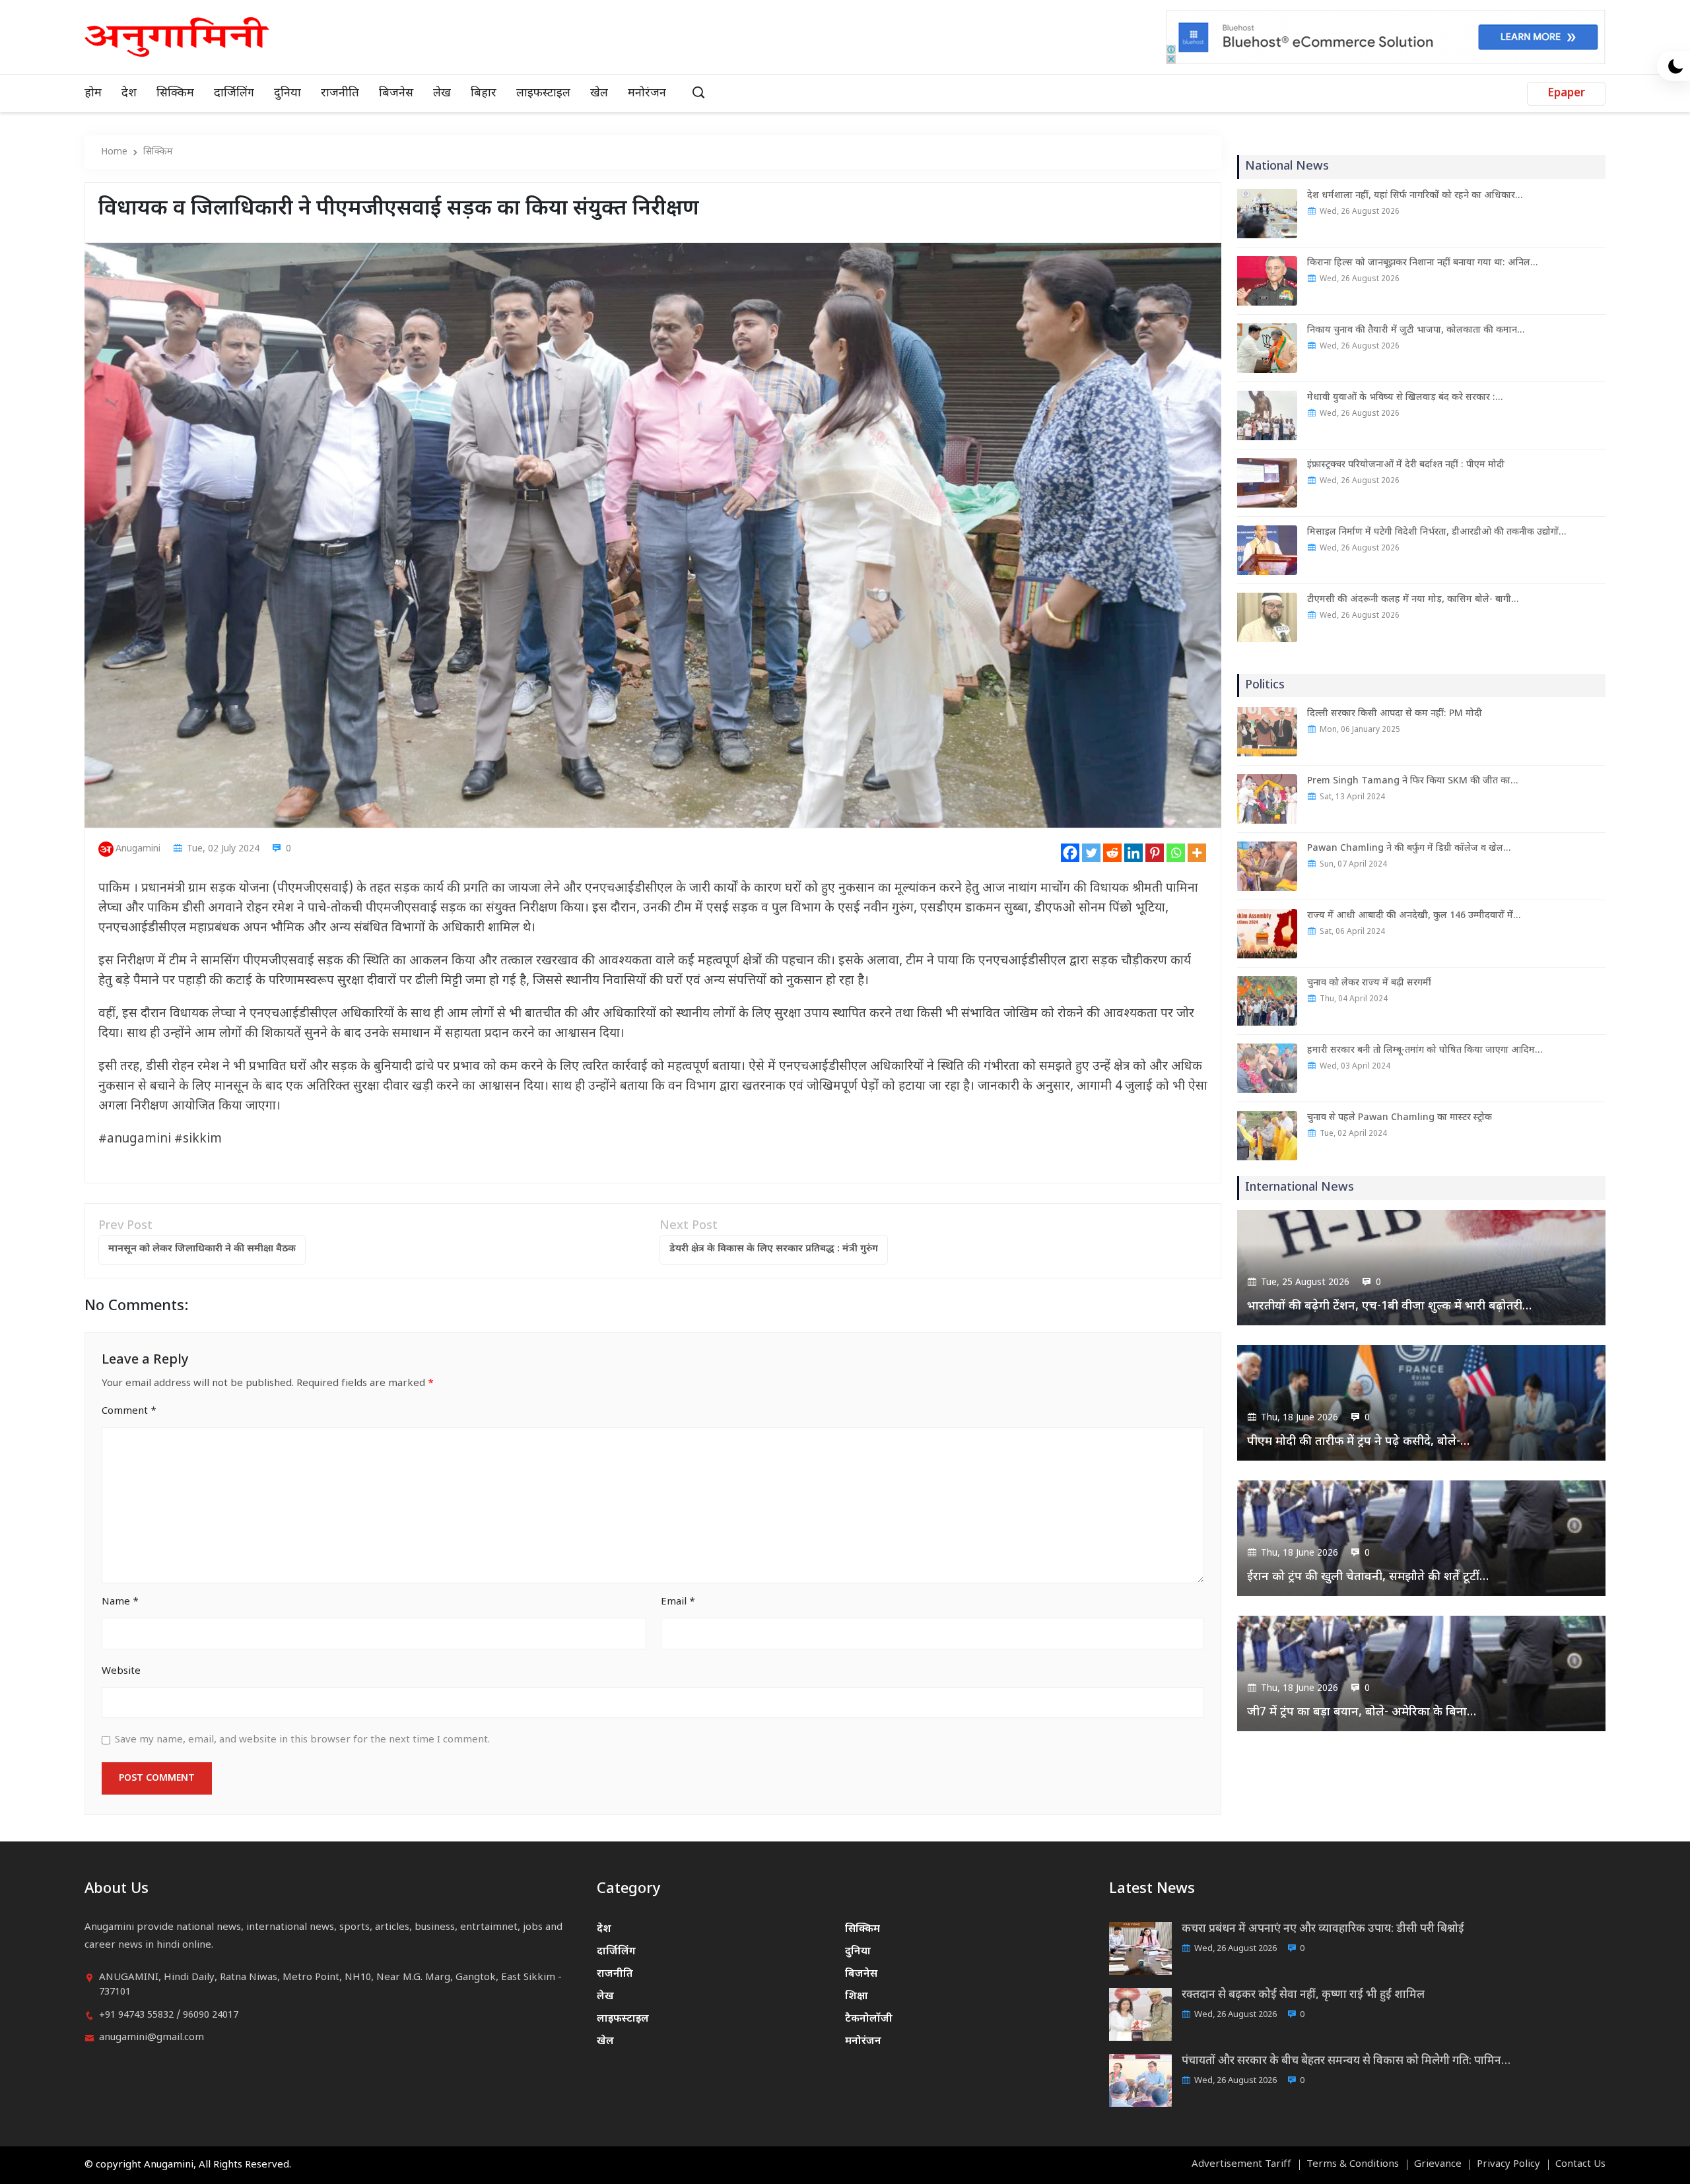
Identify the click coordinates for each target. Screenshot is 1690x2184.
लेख (442, 93)
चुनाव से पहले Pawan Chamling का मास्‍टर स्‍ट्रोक (1400, 1118)
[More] (1197, 853)
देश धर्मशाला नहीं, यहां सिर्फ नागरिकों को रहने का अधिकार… (1415, 196)
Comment (129, 1411)
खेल (599, 93)
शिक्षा (857, 1997)
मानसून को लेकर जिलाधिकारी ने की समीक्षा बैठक (202, 1249)
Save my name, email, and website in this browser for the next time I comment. (302, 1740)
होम (93, 93)
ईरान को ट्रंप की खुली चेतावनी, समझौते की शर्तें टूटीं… (1368, 1577)
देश (129, 93)
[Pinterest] (1155, 853)
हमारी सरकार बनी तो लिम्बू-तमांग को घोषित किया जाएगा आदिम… (1425, 1050)
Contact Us (1580, 2165)
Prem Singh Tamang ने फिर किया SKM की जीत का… (1412, 781)
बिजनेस (396, 93)
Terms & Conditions (1353, 2165)
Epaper (1566, 94)
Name (120, 1602)
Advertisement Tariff (1241, 2165)
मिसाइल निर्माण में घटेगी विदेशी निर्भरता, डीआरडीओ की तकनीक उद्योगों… (1436, 532)
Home (114, 152)
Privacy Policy (1508, 2165)
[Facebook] (1070, 853)
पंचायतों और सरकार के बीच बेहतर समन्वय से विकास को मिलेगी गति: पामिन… (1346, 2061)
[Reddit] (1112, 853)
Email (678, 1602)
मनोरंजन (647, 93)
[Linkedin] (1133, 853)
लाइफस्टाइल (543, 93)
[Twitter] (1091, 853)
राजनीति (340, 93)
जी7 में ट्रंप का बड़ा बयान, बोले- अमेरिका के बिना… (1362, 1712)
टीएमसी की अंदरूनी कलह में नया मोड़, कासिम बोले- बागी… (1413, 600)
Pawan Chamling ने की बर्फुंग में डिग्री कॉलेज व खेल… (1409, 848)
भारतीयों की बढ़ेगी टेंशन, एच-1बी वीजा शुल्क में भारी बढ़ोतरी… (1389, 1307)
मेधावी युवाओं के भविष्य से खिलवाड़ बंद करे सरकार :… (1405, 398)
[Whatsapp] (1176, 853)
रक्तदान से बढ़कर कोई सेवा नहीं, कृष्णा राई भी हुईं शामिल (1303, 1995)
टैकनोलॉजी (869, 2019)
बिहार (484, 93)
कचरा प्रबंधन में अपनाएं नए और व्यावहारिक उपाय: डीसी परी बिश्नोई (1323, 1929)
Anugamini (138, 849)
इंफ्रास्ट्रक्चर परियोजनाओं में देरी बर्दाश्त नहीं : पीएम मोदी (1406, 465)
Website (121, 1671)
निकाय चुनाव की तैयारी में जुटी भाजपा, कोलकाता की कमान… (1416, 330)
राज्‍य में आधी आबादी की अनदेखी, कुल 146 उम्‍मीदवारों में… (1414, 916)
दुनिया (287, 93)
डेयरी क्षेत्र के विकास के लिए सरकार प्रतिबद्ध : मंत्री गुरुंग (774, 1249)
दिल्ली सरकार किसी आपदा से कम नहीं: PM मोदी (1395, 714)
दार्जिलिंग (234, 93)
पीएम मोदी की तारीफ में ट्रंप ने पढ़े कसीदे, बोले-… (1358, 1442)
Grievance (1438, 2165)
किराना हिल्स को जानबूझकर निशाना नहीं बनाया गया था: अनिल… (1422, 263)
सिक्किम (175, 93)
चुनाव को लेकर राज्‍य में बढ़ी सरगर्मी (1369, 983)
